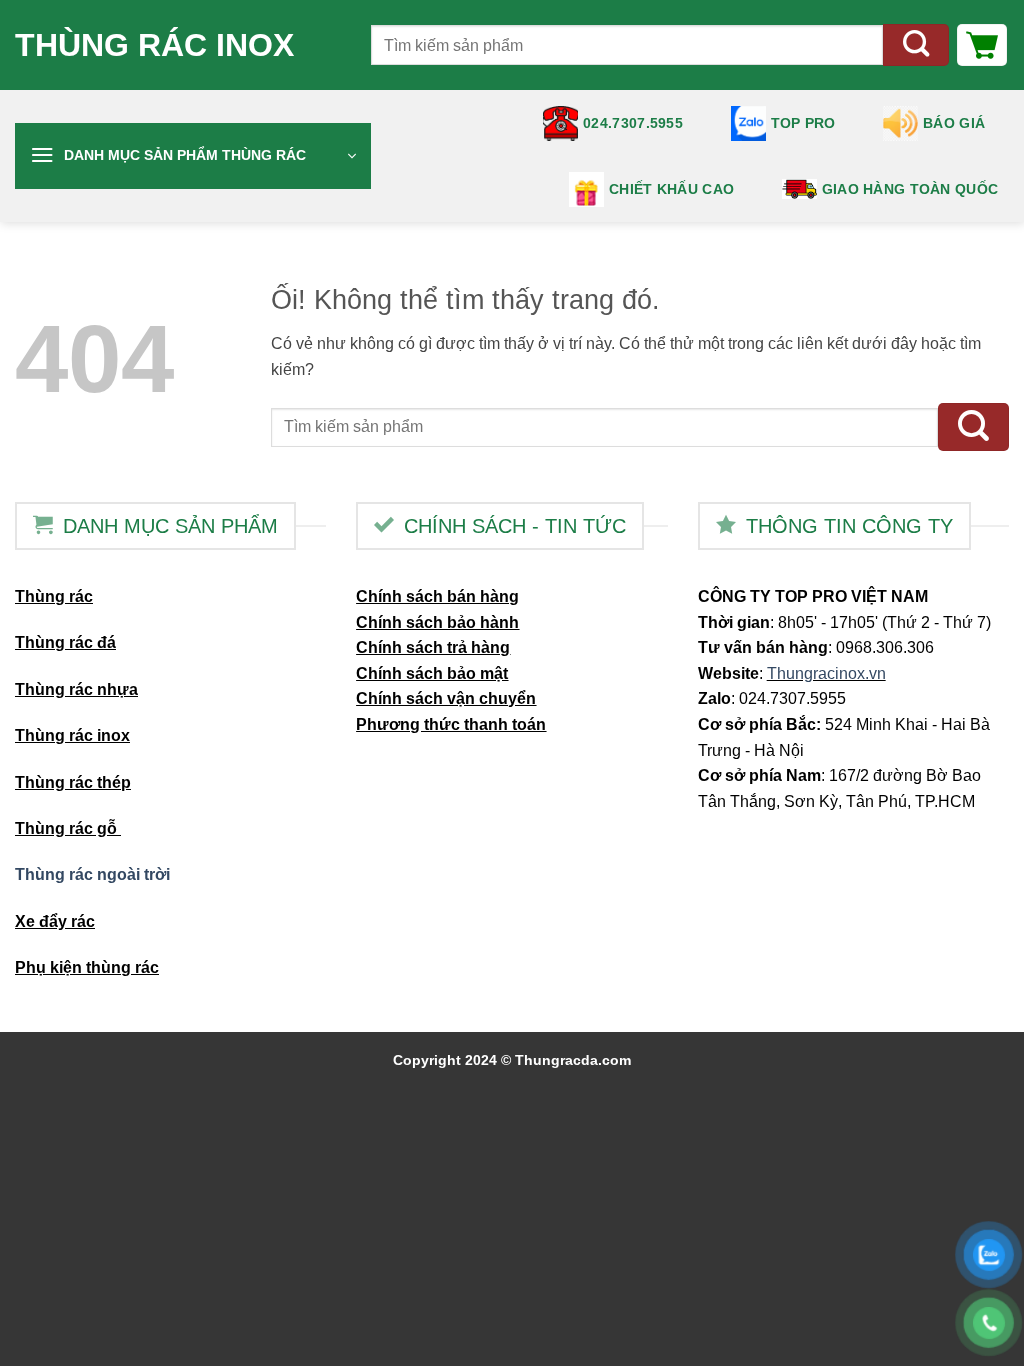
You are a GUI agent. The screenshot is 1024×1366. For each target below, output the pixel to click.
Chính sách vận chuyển (446, 698)
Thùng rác (54, 596)
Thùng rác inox (154, 45)
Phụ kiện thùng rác (87, 967)
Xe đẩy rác (55, 921)
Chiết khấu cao (671, 189)
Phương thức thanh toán (451, 724)
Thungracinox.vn (826, 673)
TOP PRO (803, 123)
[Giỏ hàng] (982, 45)
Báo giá (954, 123)
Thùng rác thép (73, 782)
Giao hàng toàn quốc (910, 189)
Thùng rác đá (65, 642)
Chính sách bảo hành (437, 622)
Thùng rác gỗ (68, 828)
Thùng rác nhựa (76, 689)
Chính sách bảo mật (432, 673)
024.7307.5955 (633, 123)
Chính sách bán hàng (437, 596)
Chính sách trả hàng (433, 647)
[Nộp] (916, 45)
